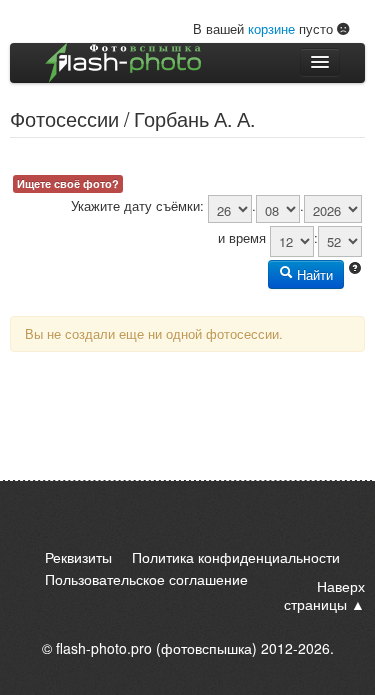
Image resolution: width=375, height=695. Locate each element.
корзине (271, 28)
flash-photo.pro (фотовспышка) (156, 648)
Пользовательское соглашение (146, 579)
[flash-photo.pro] (123, 63)
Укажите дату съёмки (135, 206)
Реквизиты (78, 557)
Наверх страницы (324, 595)
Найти (313, 274)
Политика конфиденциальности (236, 557)
